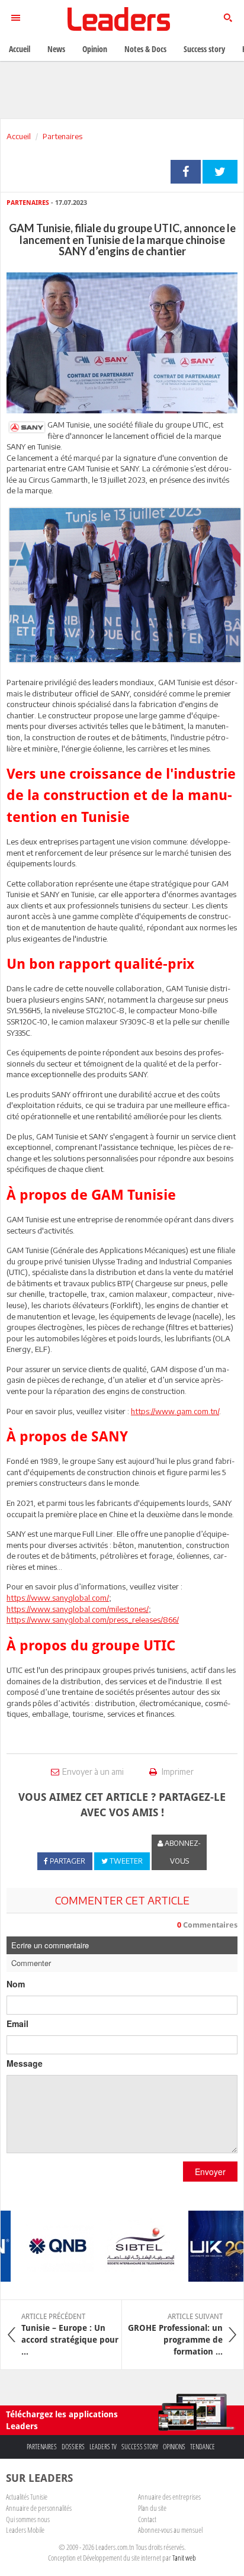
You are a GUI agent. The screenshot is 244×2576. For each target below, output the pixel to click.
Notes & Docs (145, 49)
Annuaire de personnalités (39, 2508)
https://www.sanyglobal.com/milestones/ (78, 1609)
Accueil (19, 136)
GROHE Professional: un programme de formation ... (175, 2334)
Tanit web (184, 2558)
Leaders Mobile (25, 2530)
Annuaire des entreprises (169, 2497)
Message (25, 2063)
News (56, 49)
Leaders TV (103, 2447)
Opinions (174, 2447)
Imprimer (177, 1772)
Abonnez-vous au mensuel (170, 2530)
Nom (16, 1984)
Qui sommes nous (28, 2519)
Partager (186, 172)
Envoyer (210, 2172)
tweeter (220, 172)
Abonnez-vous (182, 1852)
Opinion (95, 49)
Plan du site (152, 2508)
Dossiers (73, 2447)
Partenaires (62, 136)
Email (17, 2023)
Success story (140, 2447)
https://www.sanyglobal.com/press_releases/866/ (93, 1620)
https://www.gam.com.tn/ (175, 1411)
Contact (147, 2519)
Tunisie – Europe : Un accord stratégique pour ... (70, 2334)
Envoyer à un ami (93, 1772)
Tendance (203, 2447)
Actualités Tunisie (27, 2497)
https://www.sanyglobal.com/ (58, 1598)
